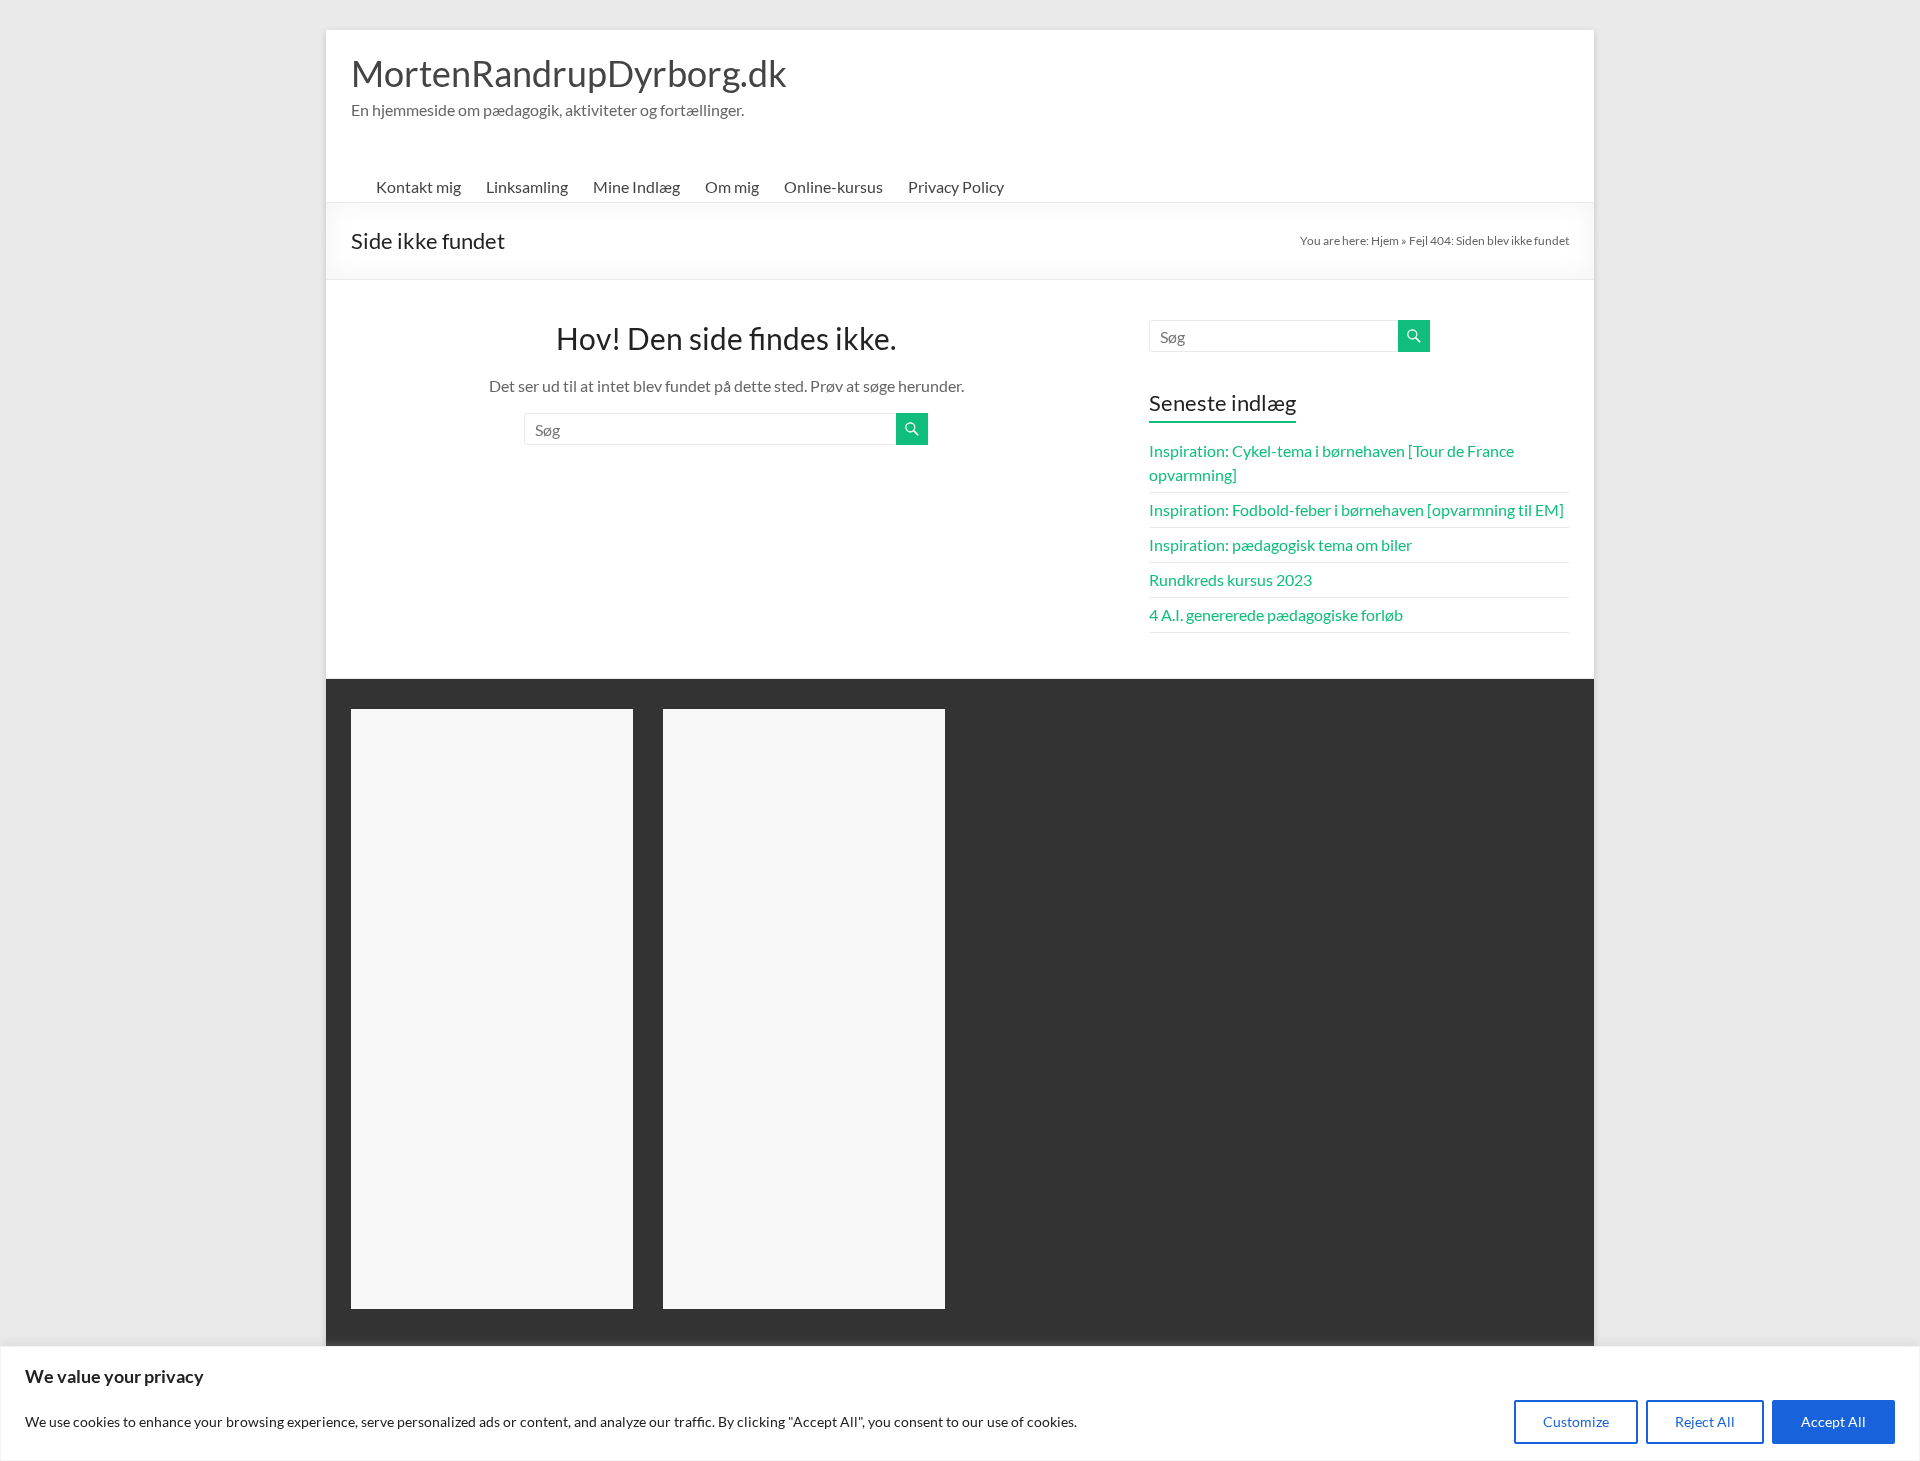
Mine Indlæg (636, 186)
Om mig (732, 186)
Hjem (1385, 240)
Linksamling (527, 186)
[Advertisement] (492, 1009)
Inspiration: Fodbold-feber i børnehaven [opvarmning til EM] (1356, 509)
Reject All (1705, 1421)
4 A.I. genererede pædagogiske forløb (1276, 614)
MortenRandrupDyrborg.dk (569, 73)
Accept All (1833, 1421)
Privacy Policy (956, 186)
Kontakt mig (418, 186)
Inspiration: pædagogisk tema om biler (1280, 544)
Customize (1576, 1421)
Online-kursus (833, 186)
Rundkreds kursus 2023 (1230, 579)
